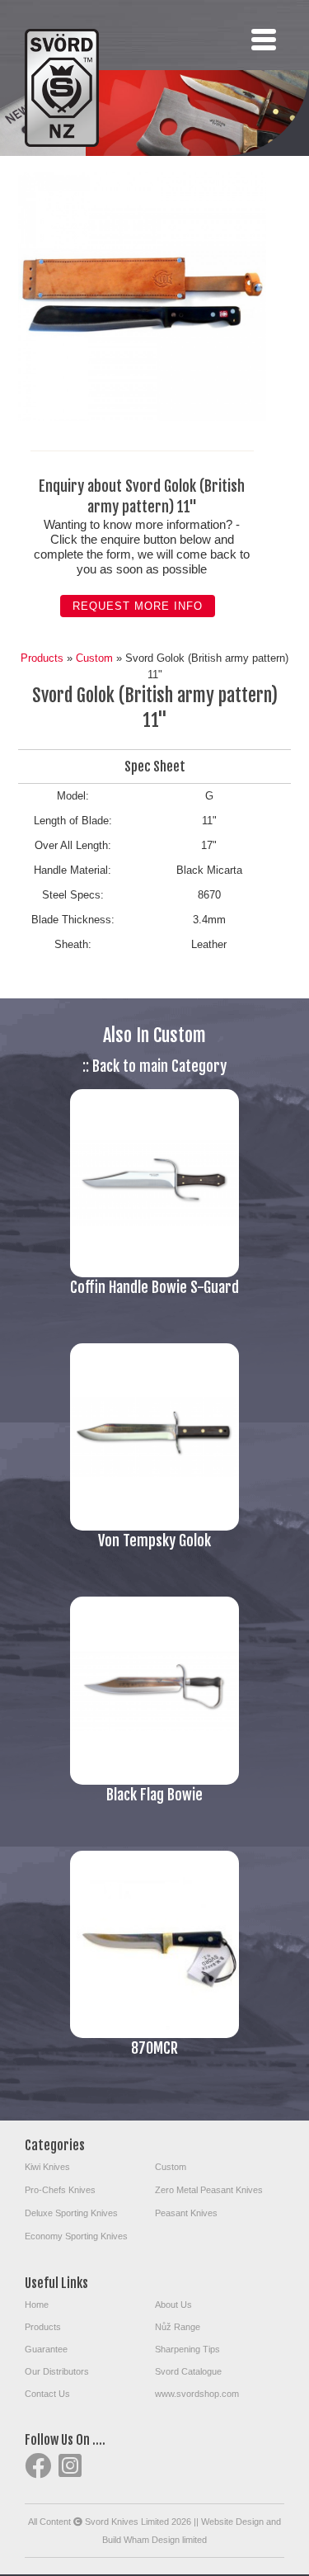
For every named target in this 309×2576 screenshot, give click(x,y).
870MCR (154, 2048)
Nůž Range (178, 2327)
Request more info (138, 606)
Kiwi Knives (47, 2167)
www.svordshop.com (197, 2394)
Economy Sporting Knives (76, 2236)
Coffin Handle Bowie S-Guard (154, 1287)
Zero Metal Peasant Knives (209, 2190)
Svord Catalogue (188, 2371)
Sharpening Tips (187, 2349)
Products (42, 658)
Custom (94, 658)
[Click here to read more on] (154, 1274)
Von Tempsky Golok (154, 1540)
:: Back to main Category (154, 1066)
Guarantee (46, 2349)
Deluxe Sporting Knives (71, 2213)
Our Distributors (57, 2371)
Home (37, 2305)
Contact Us (47, 2394)
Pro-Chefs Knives (60, 2190)
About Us (173, 2305)
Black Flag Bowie (154, 1795)
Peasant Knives (186, 2213)
